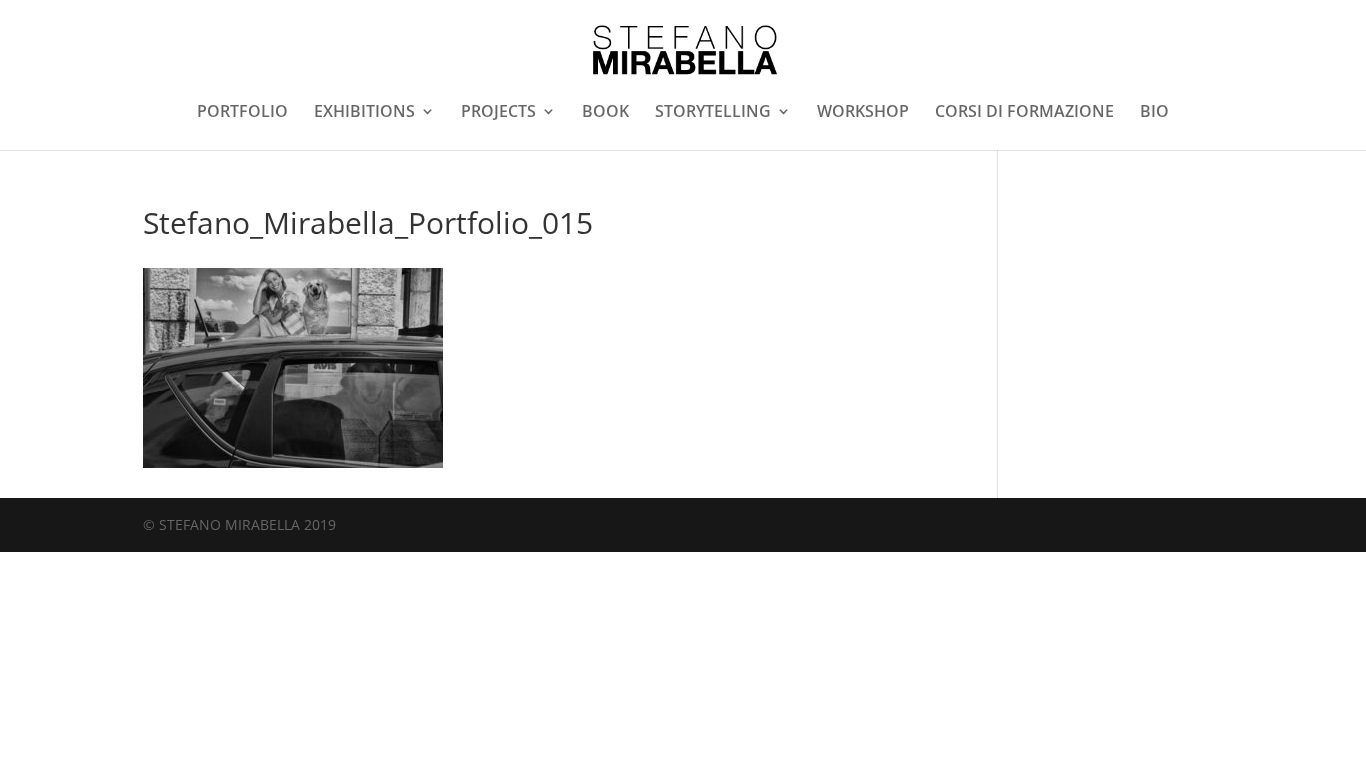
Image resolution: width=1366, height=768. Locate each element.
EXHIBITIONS (364, 113)
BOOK (605, 113)
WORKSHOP (863, 113)
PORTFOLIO (242, 113)
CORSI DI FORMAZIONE (1024, 113)
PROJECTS (498, 113)
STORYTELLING (713, 113)
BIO (1154, 113)
